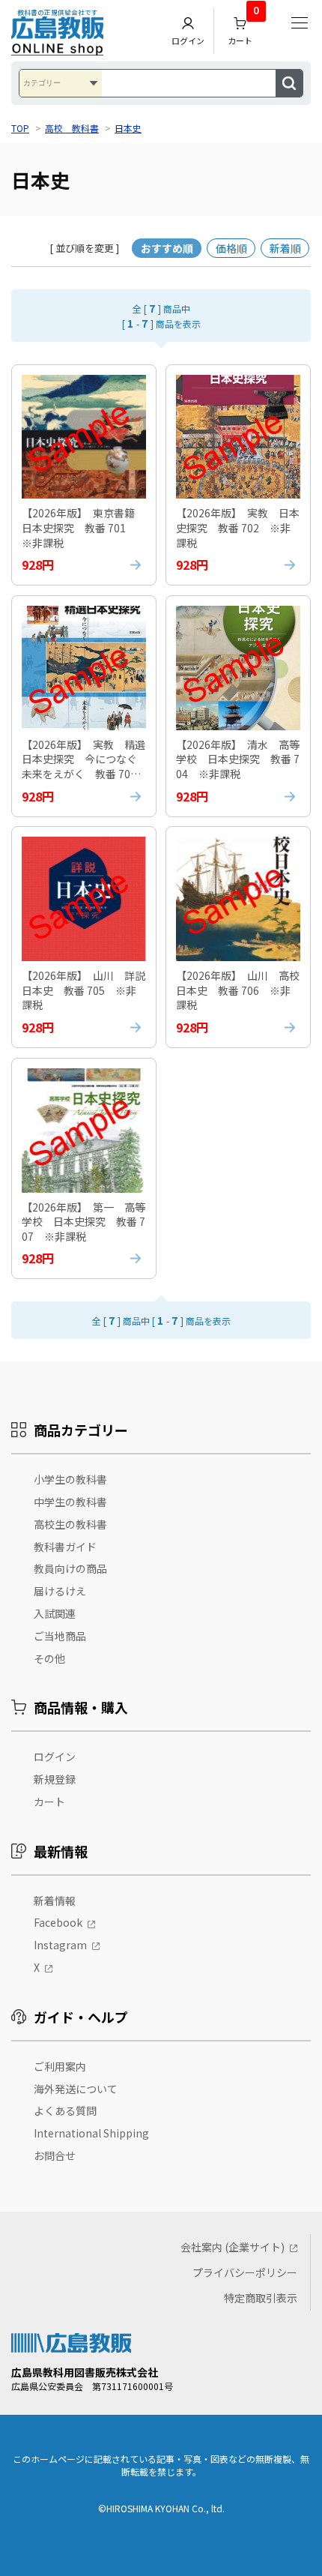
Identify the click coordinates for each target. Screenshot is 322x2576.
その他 (49, 1658)
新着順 (285, 248)
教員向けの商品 (70, 1568)
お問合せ (55, 2155)
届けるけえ (60, 1591)
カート (243, 27)
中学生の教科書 (70, 1502)
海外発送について (76, 2089)
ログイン (188, 40)
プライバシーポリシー (245, 2272)
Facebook (58, 1922)
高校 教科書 (72, 128)
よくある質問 (65, 2110)
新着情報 (55, 1901)
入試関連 (55, 1613)
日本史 (128, 128)
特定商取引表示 (261, 2298)
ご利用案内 (60, 2066)
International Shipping (91, 2133)
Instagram (60, 1945)
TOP (20, 128)
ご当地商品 (60, 1636)
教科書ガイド (65, 1547)
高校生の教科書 (70, 1524)
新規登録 (55, 1779)
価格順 (231, 248)
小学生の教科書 (70, 1479)
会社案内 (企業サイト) (233, 2247)
